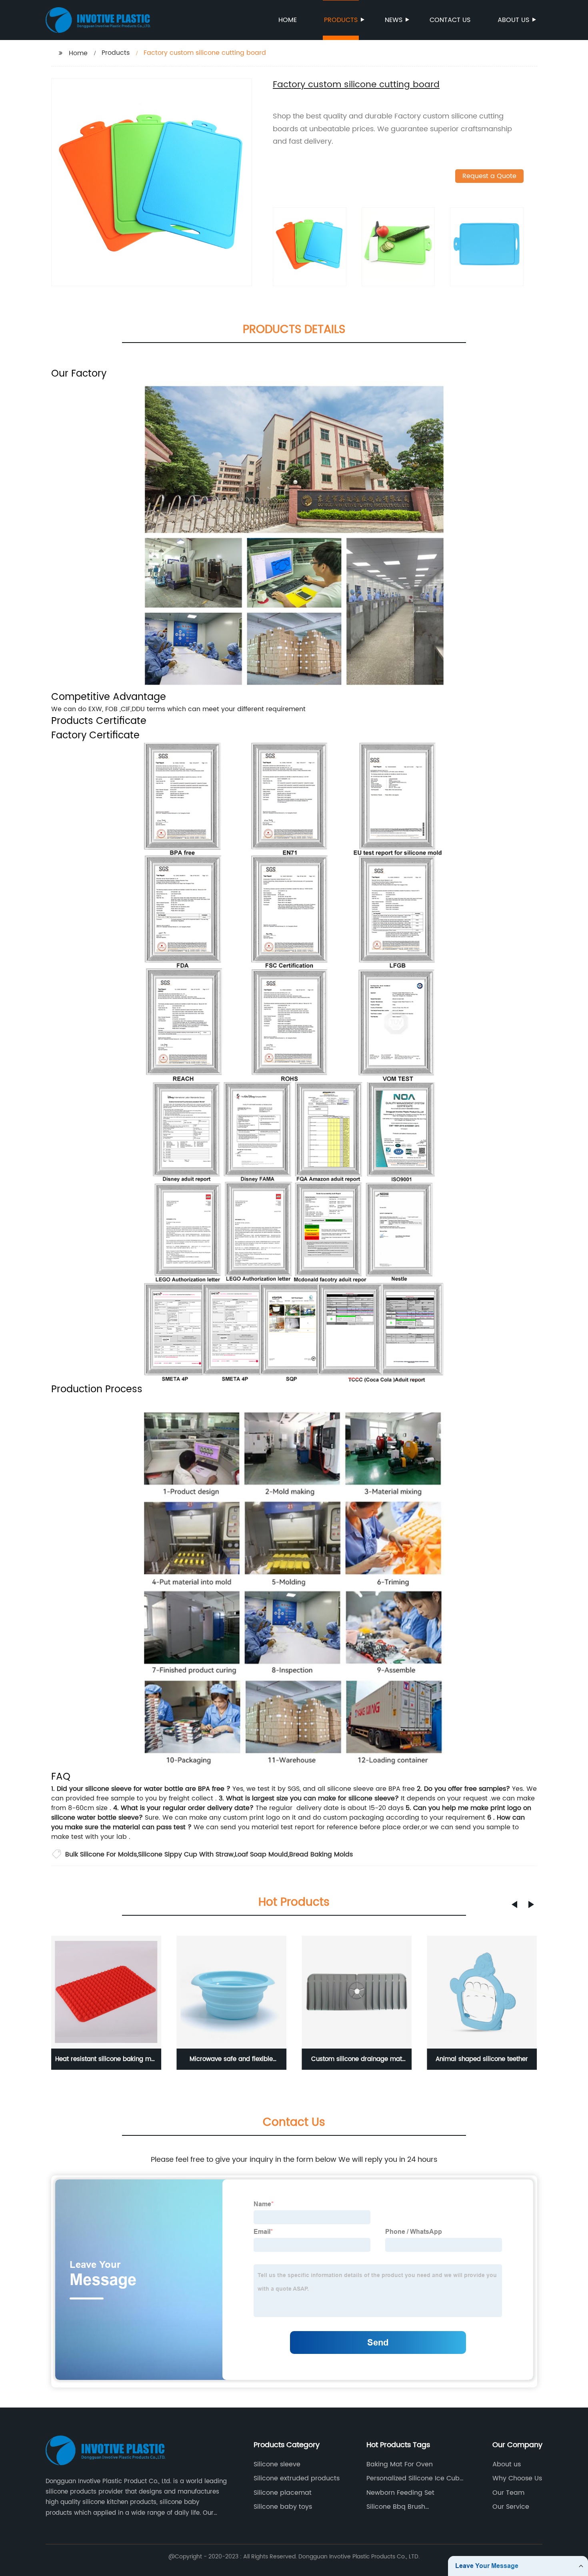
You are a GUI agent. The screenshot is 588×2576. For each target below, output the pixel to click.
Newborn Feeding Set (400, 2493)
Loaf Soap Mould (261, 1854)
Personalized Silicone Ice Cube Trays (415, 2478)
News (394, 20)
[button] (514, 1904)
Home (288, 20)
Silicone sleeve (277, 2464)
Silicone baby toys (283, 2507)
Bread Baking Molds (321, 1854)
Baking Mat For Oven (400, 2464)
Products (341, 20)
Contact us (450, 20)
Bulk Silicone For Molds (101, 1854)
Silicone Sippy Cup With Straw (186, 1854)
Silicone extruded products (297, 2478)
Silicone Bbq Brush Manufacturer (396, 2507)
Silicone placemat (283, 2493)
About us (513, 20)
